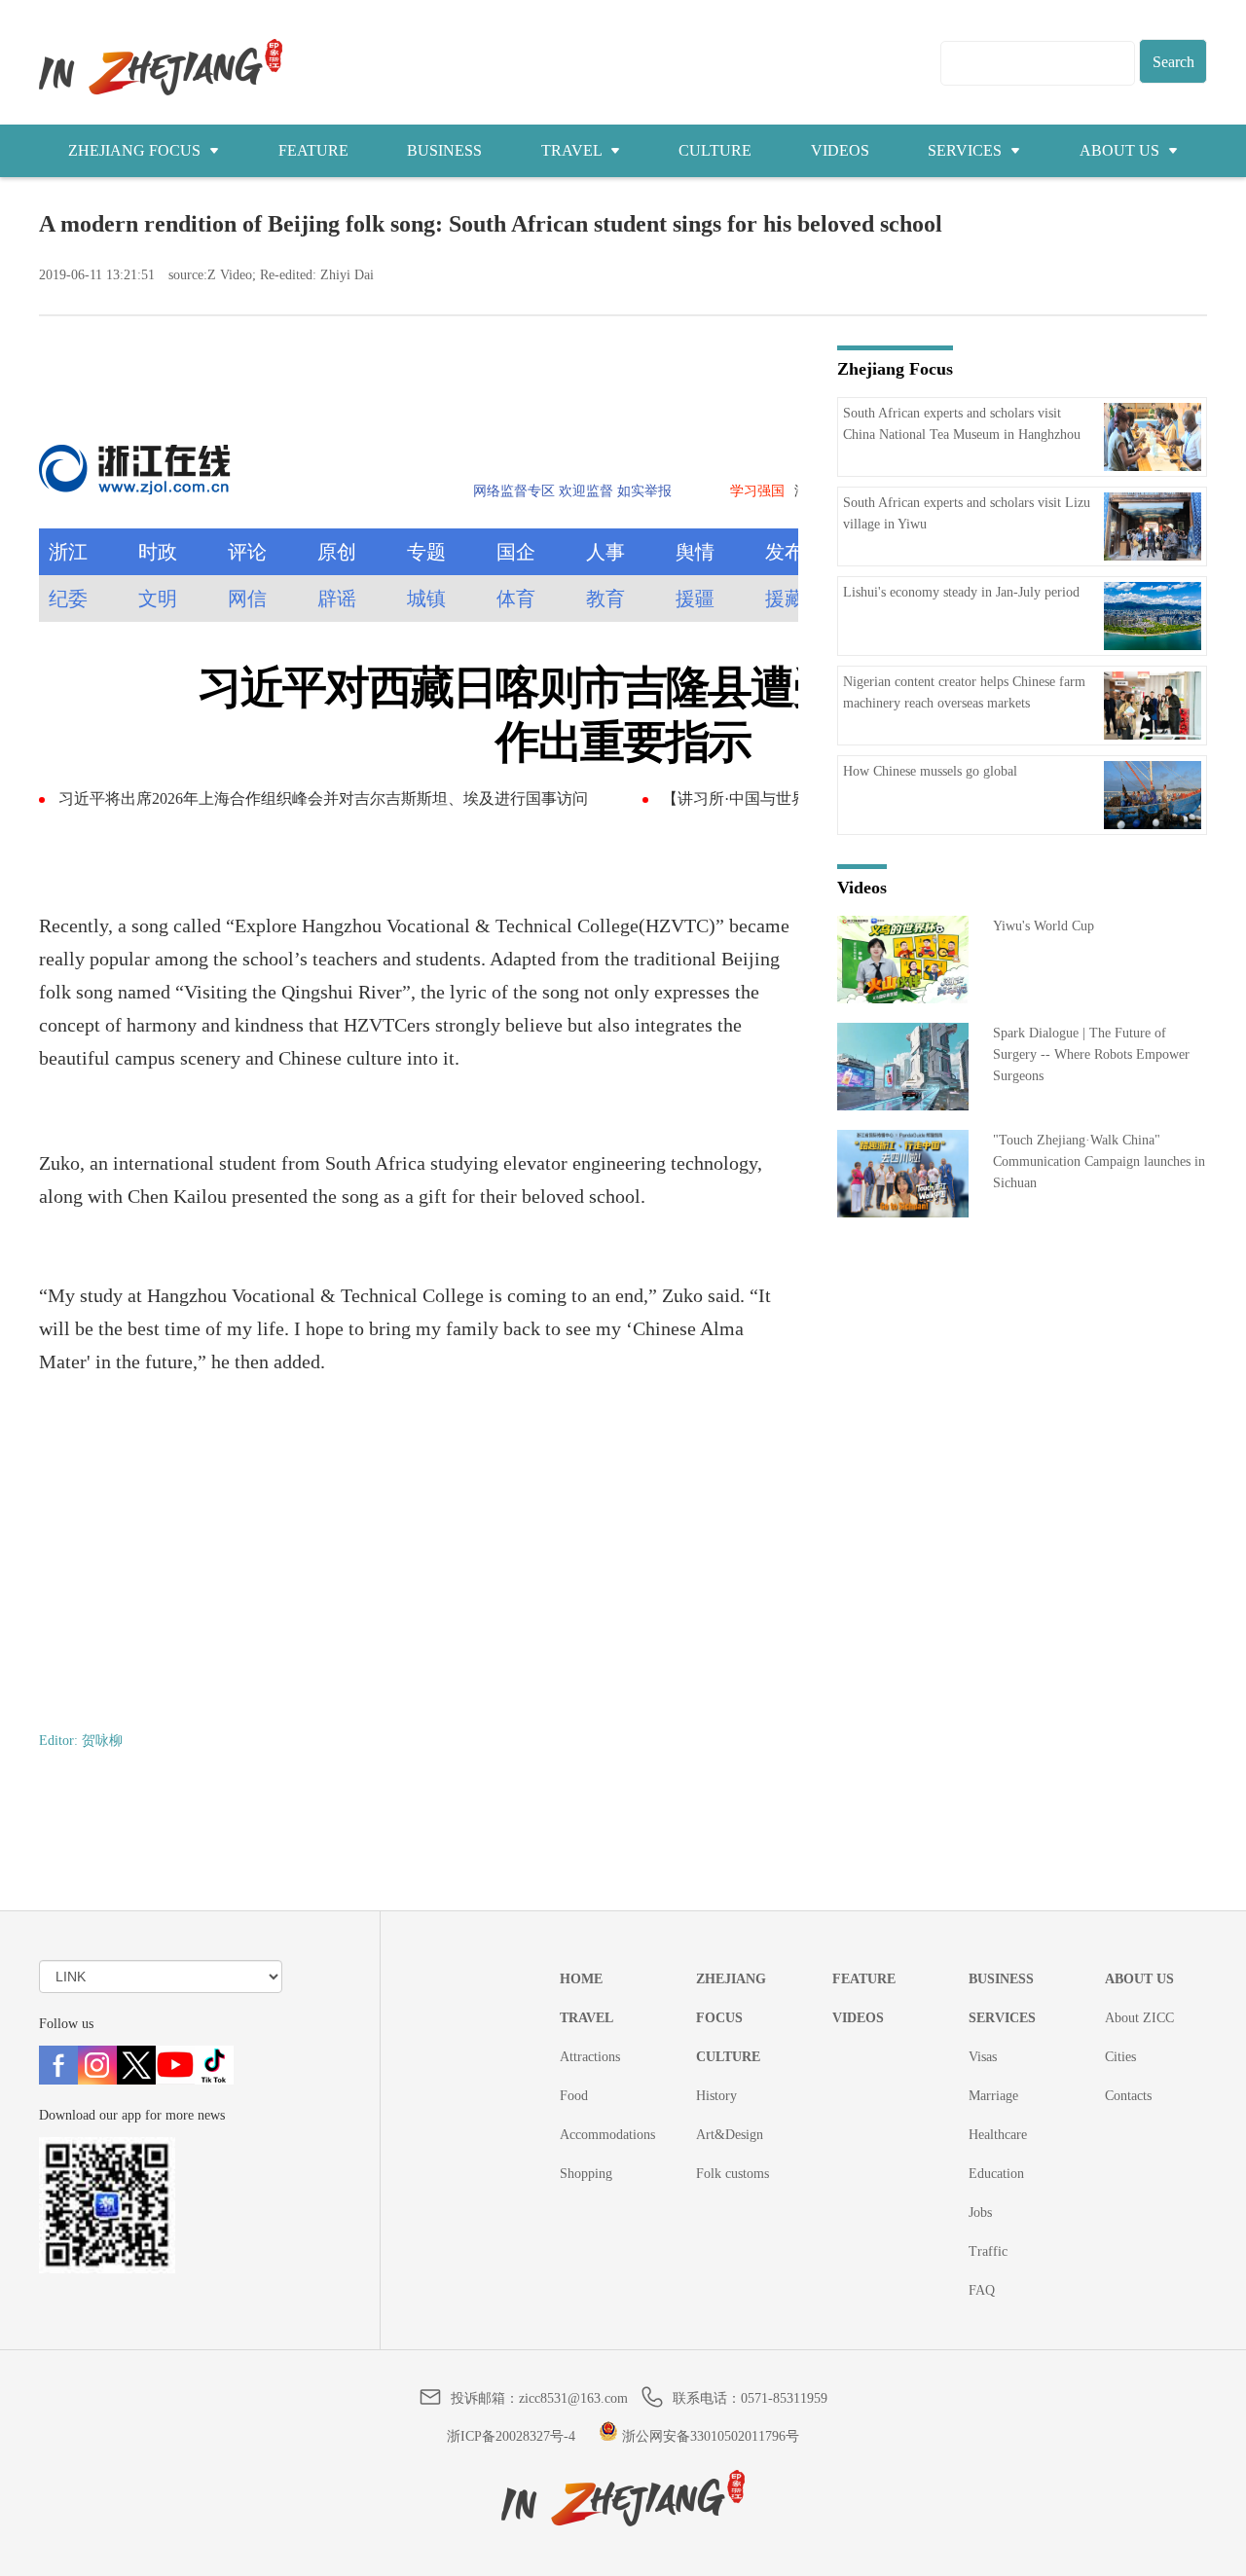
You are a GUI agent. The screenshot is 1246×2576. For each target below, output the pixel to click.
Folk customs (733, 2174)
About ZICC (1139, 2018)
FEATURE (313, 150)
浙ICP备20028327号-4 (511, 2436)
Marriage (993, 2096)
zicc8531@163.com (573, 2398)
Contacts (1128, 2096)
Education (996, 2174)
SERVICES (967, 150)
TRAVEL (573, 150)
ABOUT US (1121, 150)
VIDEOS (840, 150)
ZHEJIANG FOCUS (136, 150)
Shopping (586, 2174)
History (716, 2096)
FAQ (982, 2290)
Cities (1120, 2057)
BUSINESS (444, 150)
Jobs (980, 2213)
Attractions (590, 2057)
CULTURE (715, 150)
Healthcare (998, 2135)
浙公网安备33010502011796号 (709, 2436)
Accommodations (607, 2135)
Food (574, 2096)
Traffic (988, 2251)
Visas (983, 2057)
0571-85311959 (784, 2398)
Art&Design (730, 2135)
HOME (581, 1979)
